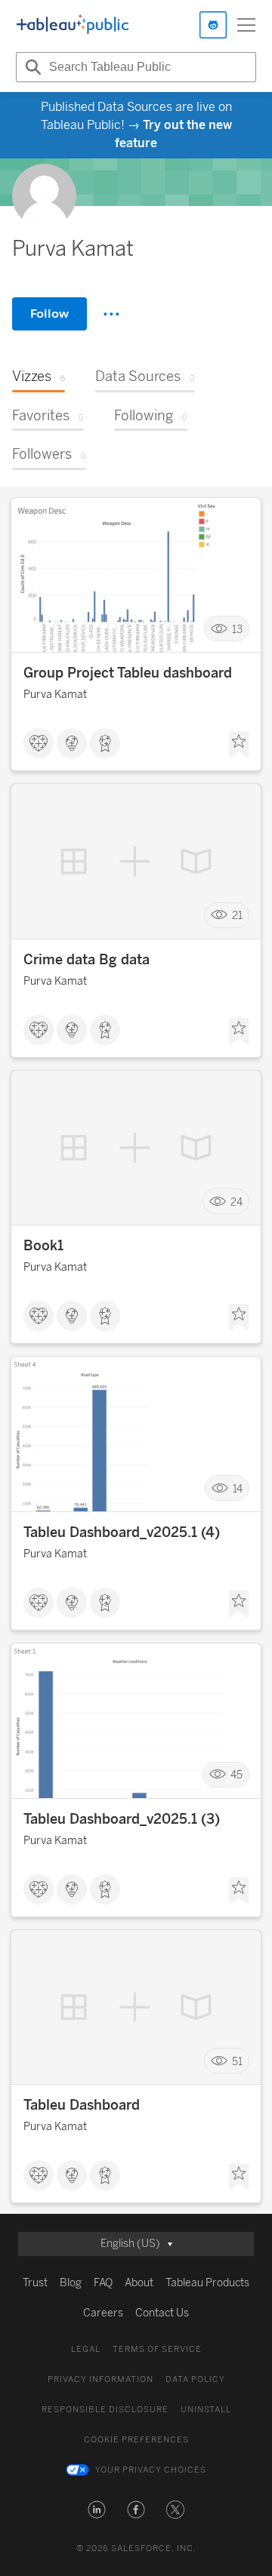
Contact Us (162, 2313)
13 (237, 629)
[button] (97, 2510)
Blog (71, 2283)
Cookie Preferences (136, 2440)
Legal (86, 2349)
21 (237, 916)
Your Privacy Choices (151, 2470)
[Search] (31, 67)
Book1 (43, 1246)
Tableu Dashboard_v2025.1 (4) (122, 1532)
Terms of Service (157, 2349)
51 (237, 2061)
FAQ (103, 2283)
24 (236, 1202)
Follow (49, 314)
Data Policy (195, 2379)
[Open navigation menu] (246, 25)
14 (238, 1488)
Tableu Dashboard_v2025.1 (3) (122, 1819)
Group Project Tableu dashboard (128, 673)
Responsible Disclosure (105, 2410)
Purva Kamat (55, 695)
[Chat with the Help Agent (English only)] (213, 25)
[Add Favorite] (239, 745)
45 (236, 1775)
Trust (35, 2283)
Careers (103, 2313)
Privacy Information (100, 2379)
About (139, 2283)
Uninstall (206, 2410)
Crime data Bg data (87, 960)
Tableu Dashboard (82, 2105)
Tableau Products (207, 2283)
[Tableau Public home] (73, 25)
